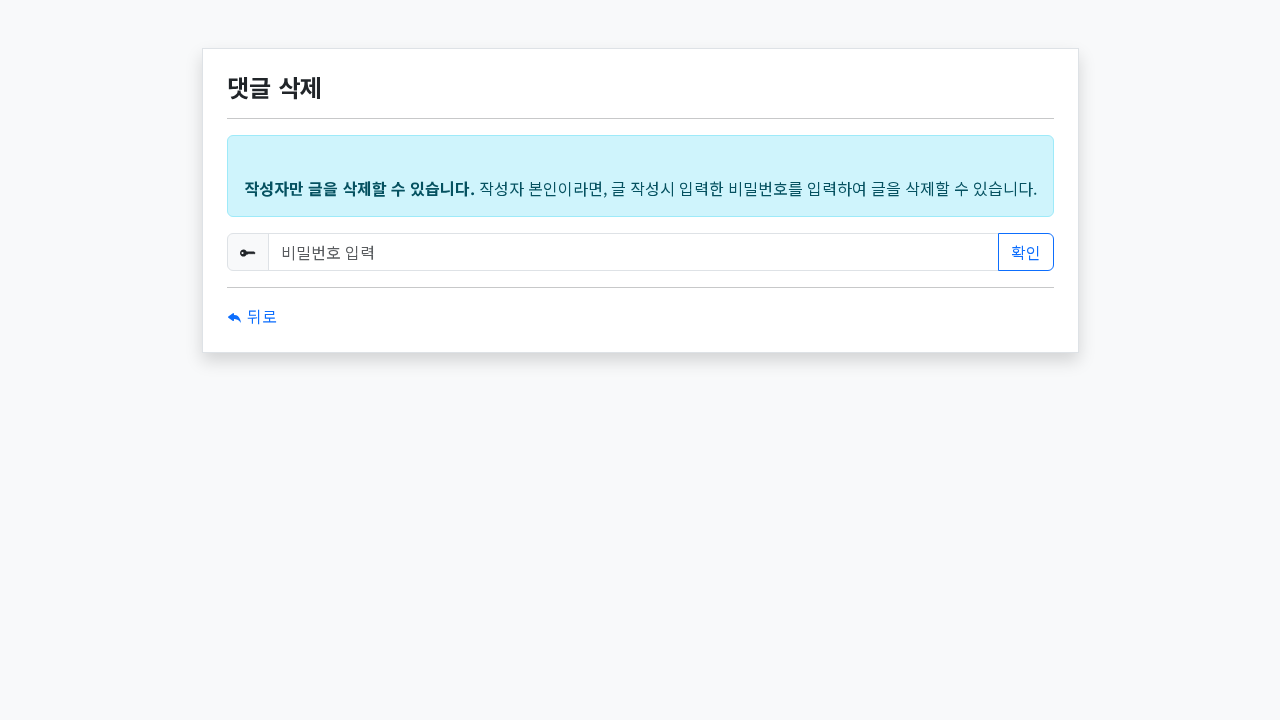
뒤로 (260, 316)
